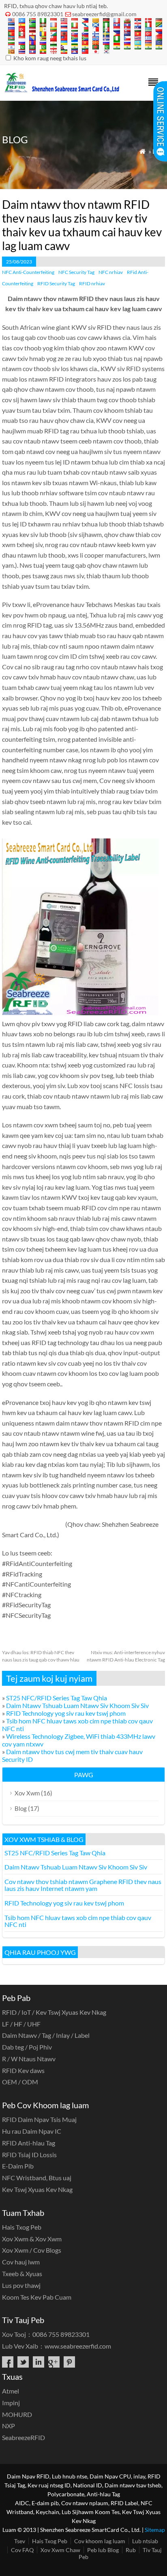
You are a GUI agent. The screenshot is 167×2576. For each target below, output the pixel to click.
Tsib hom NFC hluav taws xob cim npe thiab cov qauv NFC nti (78, 1921)
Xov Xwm (27, 1793)
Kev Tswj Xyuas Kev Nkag (37, 2189)
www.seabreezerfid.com (78, 2346)
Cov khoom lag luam (100, 2541)
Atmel (11, 2391)
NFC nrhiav (111, 272)
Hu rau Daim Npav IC (32, 2131)
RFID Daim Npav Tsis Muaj (39, 2119)
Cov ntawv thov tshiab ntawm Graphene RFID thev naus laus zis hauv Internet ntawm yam (83, 1885)
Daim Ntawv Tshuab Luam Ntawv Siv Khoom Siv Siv (77, 1705)
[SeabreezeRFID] (62, 90)
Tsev (20, 2541)
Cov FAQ (22, 2550)
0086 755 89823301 (38, 14)
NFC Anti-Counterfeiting (28, 272)
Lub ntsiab (145, 2541)
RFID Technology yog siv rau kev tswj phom (66, 1713)
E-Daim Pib (18, 2166)
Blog (21, 1808)
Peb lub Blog (103, 2550)
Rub (131, 2550)
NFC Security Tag (76, 272)
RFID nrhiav (92, 283)
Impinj (11, 2403)
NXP (9, 2426)
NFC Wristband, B (37, 2178)
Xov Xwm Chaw (60, 2550)
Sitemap (155, 2530)
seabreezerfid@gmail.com (104, 14)
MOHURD (17, 2414)
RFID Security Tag (56, 283)
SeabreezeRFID (24, 2437)
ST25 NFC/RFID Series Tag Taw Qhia (57, 1698)
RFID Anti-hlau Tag (29, 2143)
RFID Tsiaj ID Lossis (29, 2155)
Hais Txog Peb (22, 2227)
